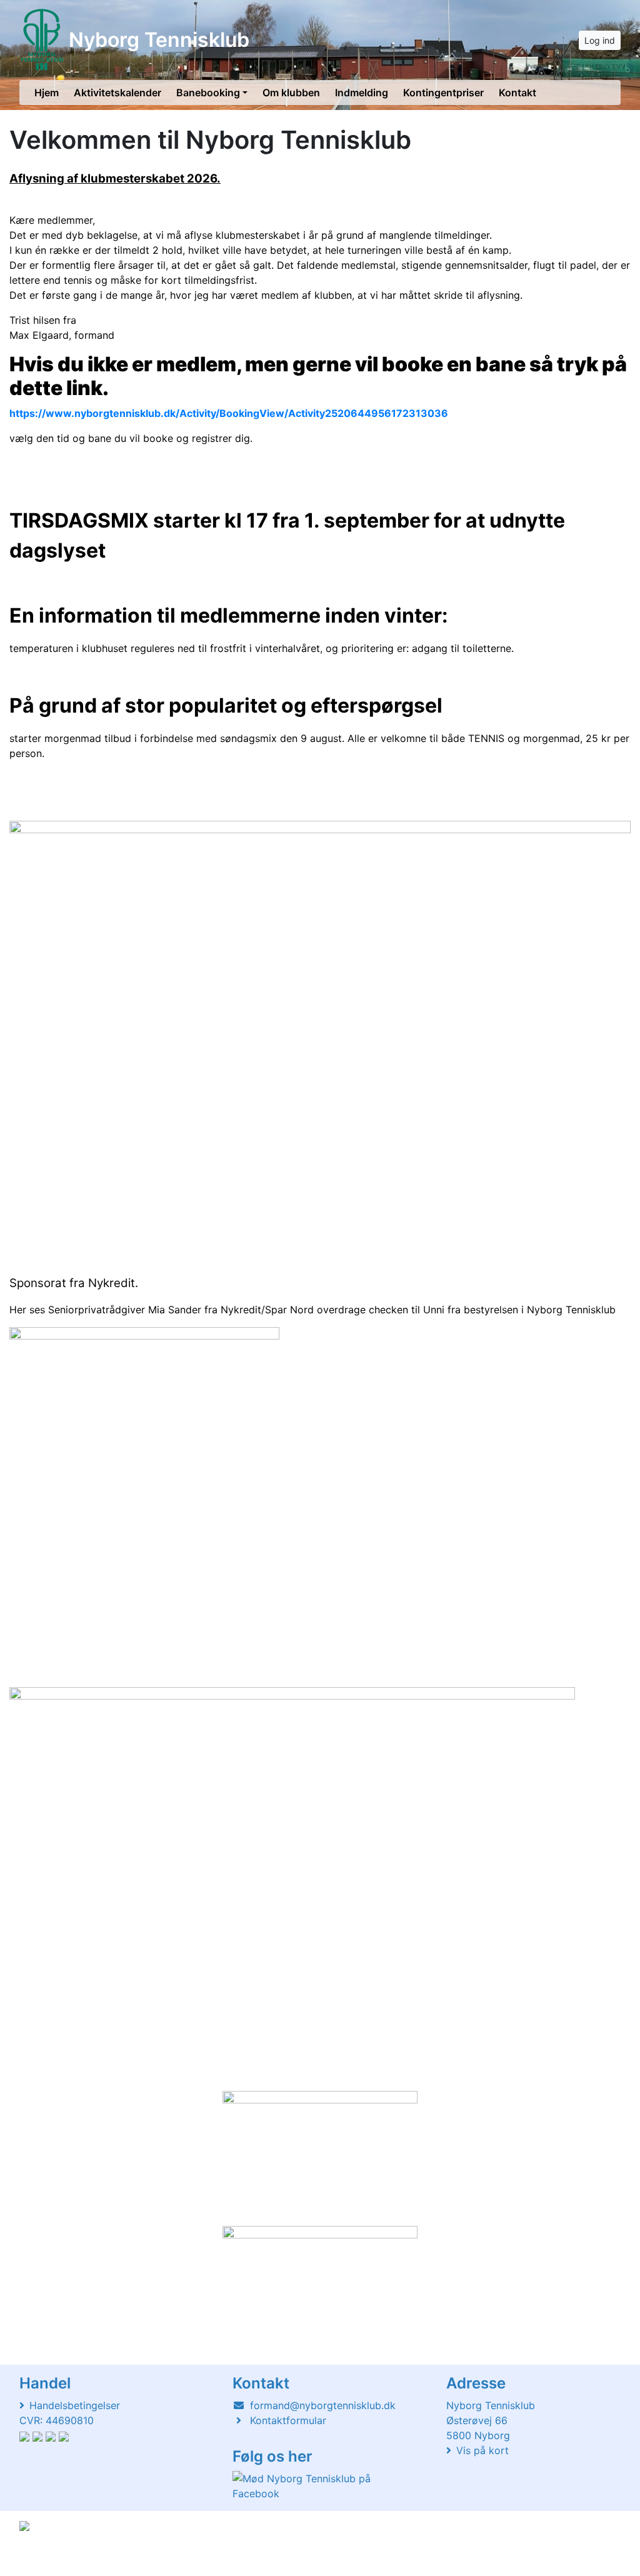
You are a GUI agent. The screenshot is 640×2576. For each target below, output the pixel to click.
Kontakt (517, 93)
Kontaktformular (288, 2420)
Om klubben (291, 93)
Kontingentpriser (443, 93)
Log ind (600, 40)
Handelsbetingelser (75, 2405)
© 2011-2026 (45, 2559)
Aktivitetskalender (117, 93)
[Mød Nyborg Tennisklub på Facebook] (317, 2486)
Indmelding (362, 93)
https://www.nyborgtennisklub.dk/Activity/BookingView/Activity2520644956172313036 (229, 413)
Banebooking (208, 93)
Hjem (47, 93)
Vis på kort (482, 2450)
